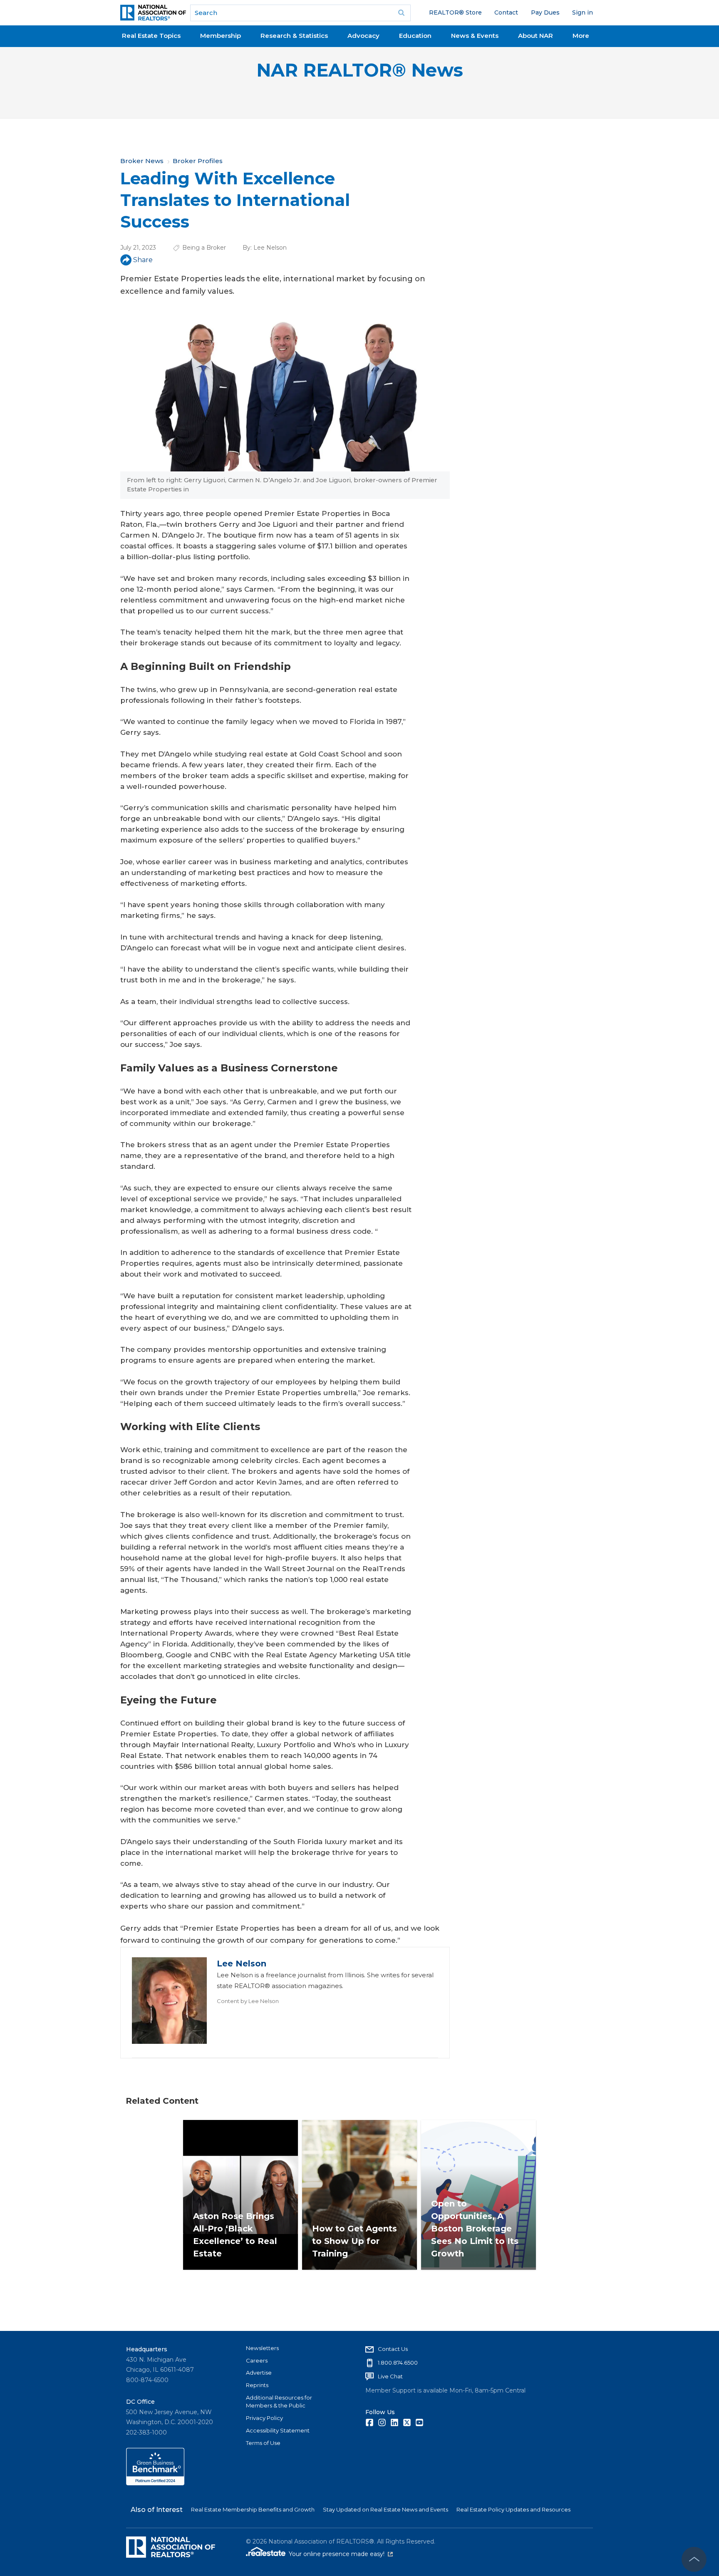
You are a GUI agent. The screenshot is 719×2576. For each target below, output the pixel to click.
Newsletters (262, 2348)
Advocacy (363, 36)
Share (143, 260)
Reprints (257, 2385)
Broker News (142, 161)
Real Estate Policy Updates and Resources (513, 2509)
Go (402, 13)
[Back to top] (694, 2559)
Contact (506, 12)
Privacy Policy (264, 2418)
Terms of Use (263, 2443)
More (581, 36)
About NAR (536, 36)
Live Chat (390, 2376)
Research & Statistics (294, 36)
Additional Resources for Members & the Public (279, 2402)
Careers (257, 2360)
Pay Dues (545, 12)
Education (415, 36)
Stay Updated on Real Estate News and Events (386, 2509)
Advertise (259, 2373)
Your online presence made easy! (341, 2554)
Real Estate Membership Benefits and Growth (253, 2509)
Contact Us (393, 2349)
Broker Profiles (198, 161)
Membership (221, 36)
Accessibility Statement (278, 2430)
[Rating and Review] (155, 2483)
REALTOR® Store (455, 12)
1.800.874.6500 (398, 2363)
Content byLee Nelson (248, 2001)
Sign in (583, 12)
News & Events (475, 36)
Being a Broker (204, 248)
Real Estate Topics (151, 36)
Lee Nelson (270, 248)
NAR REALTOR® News (360, 70)
